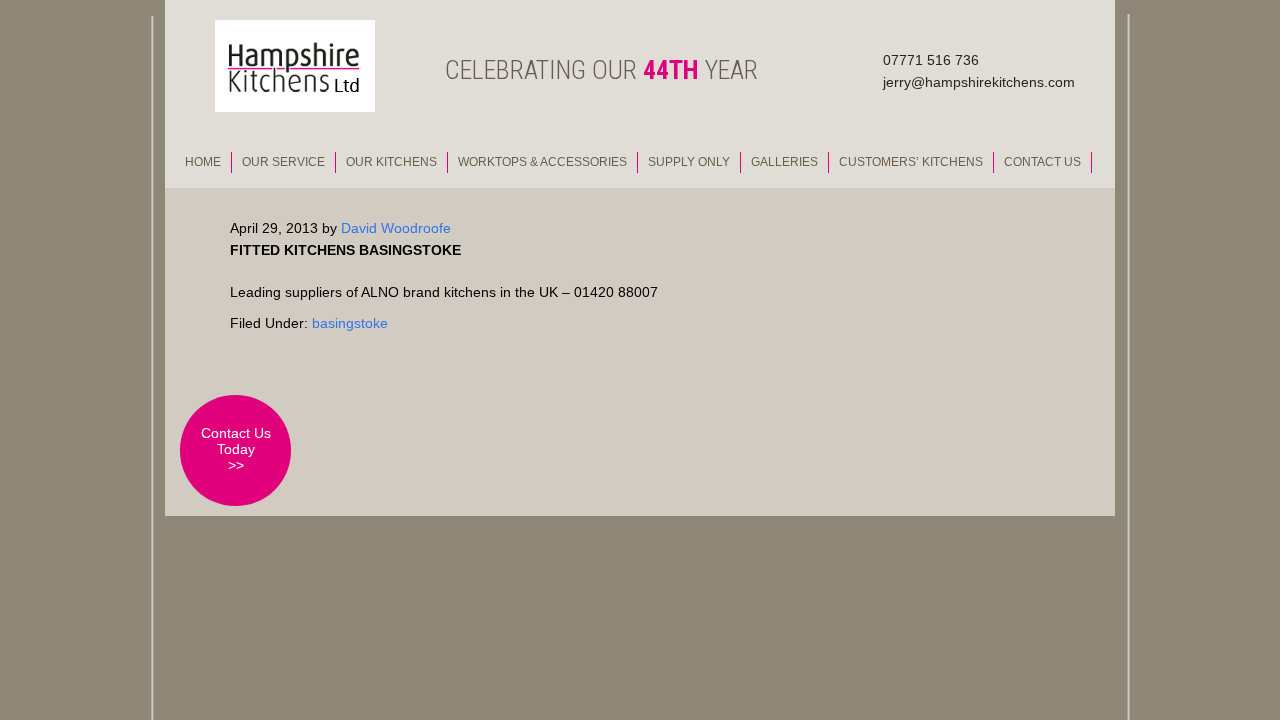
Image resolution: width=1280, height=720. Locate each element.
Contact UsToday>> (236, 449)
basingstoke (350, 323)
